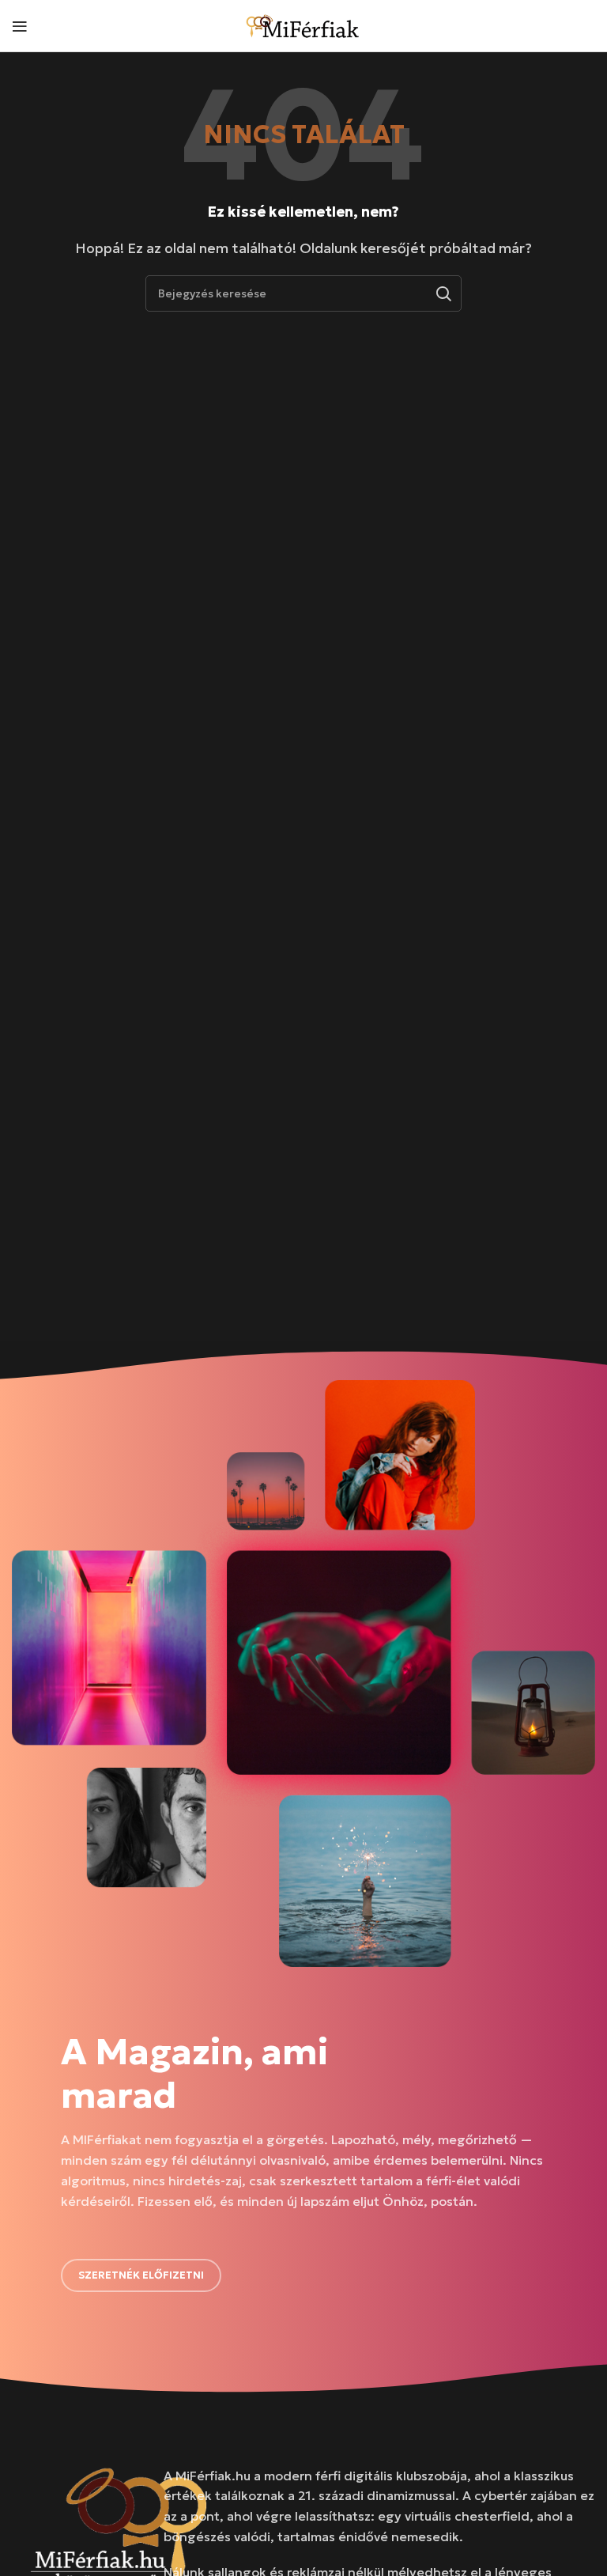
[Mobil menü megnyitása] (20, 26)
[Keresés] (443, 293)
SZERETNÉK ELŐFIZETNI (141, 2275)
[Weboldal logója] (303, 24)
